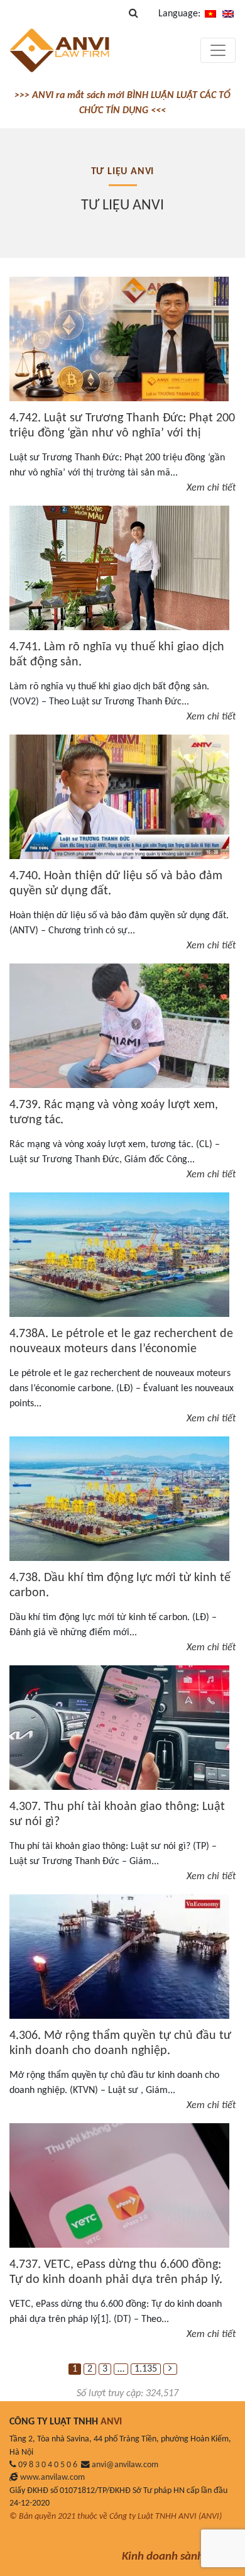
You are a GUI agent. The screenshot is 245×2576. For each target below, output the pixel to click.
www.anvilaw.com (52, 2478)
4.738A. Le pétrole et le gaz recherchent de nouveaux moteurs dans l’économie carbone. (121, 1349)
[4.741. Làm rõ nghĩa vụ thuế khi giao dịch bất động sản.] (119, 568)
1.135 (146, 2369)
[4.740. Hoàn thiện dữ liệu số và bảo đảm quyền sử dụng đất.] (119, 797)
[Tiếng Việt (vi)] (210, 14)
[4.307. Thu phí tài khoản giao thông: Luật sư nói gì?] (119, 1728)
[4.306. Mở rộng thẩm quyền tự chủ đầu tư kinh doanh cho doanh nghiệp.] (119, 1957)
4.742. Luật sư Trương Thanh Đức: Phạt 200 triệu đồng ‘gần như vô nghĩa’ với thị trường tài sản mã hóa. (122, 433)
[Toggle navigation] (218, 50)
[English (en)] (228, 14)
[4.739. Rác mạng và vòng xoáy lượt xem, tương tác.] (119, 1026)
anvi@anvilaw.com (125, 2465)
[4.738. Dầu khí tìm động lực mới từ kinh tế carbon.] (119, 1499)
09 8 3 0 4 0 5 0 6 (48, 2465)
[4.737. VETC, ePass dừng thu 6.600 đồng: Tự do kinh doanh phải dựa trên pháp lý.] (119, 2185)
